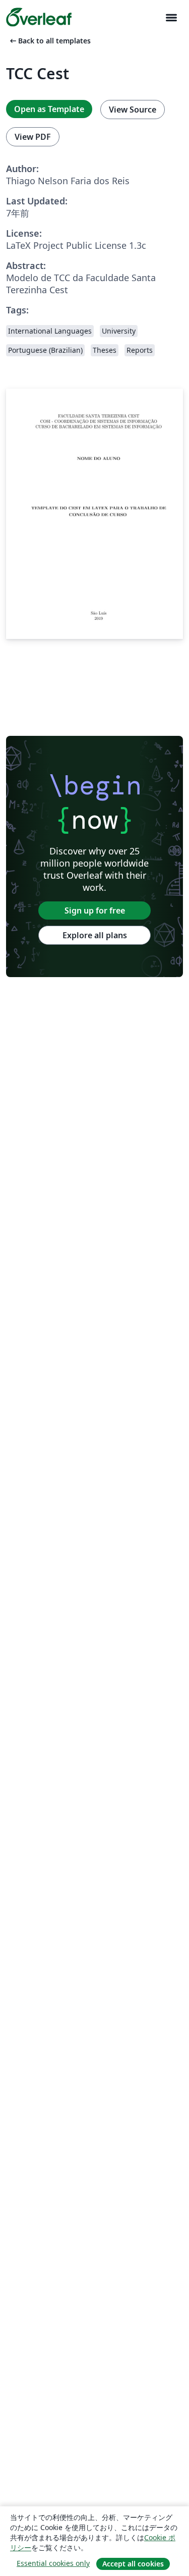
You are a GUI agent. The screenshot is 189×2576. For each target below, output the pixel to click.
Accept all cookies (133, 2564)
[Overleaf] (39, 17)
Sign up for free (95, 910)
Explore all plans (95, 935)
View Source (133, 110)
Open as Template (49, 109)
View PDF (33, 137)
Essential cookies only (53, 2563)
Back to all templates (49, 41)
